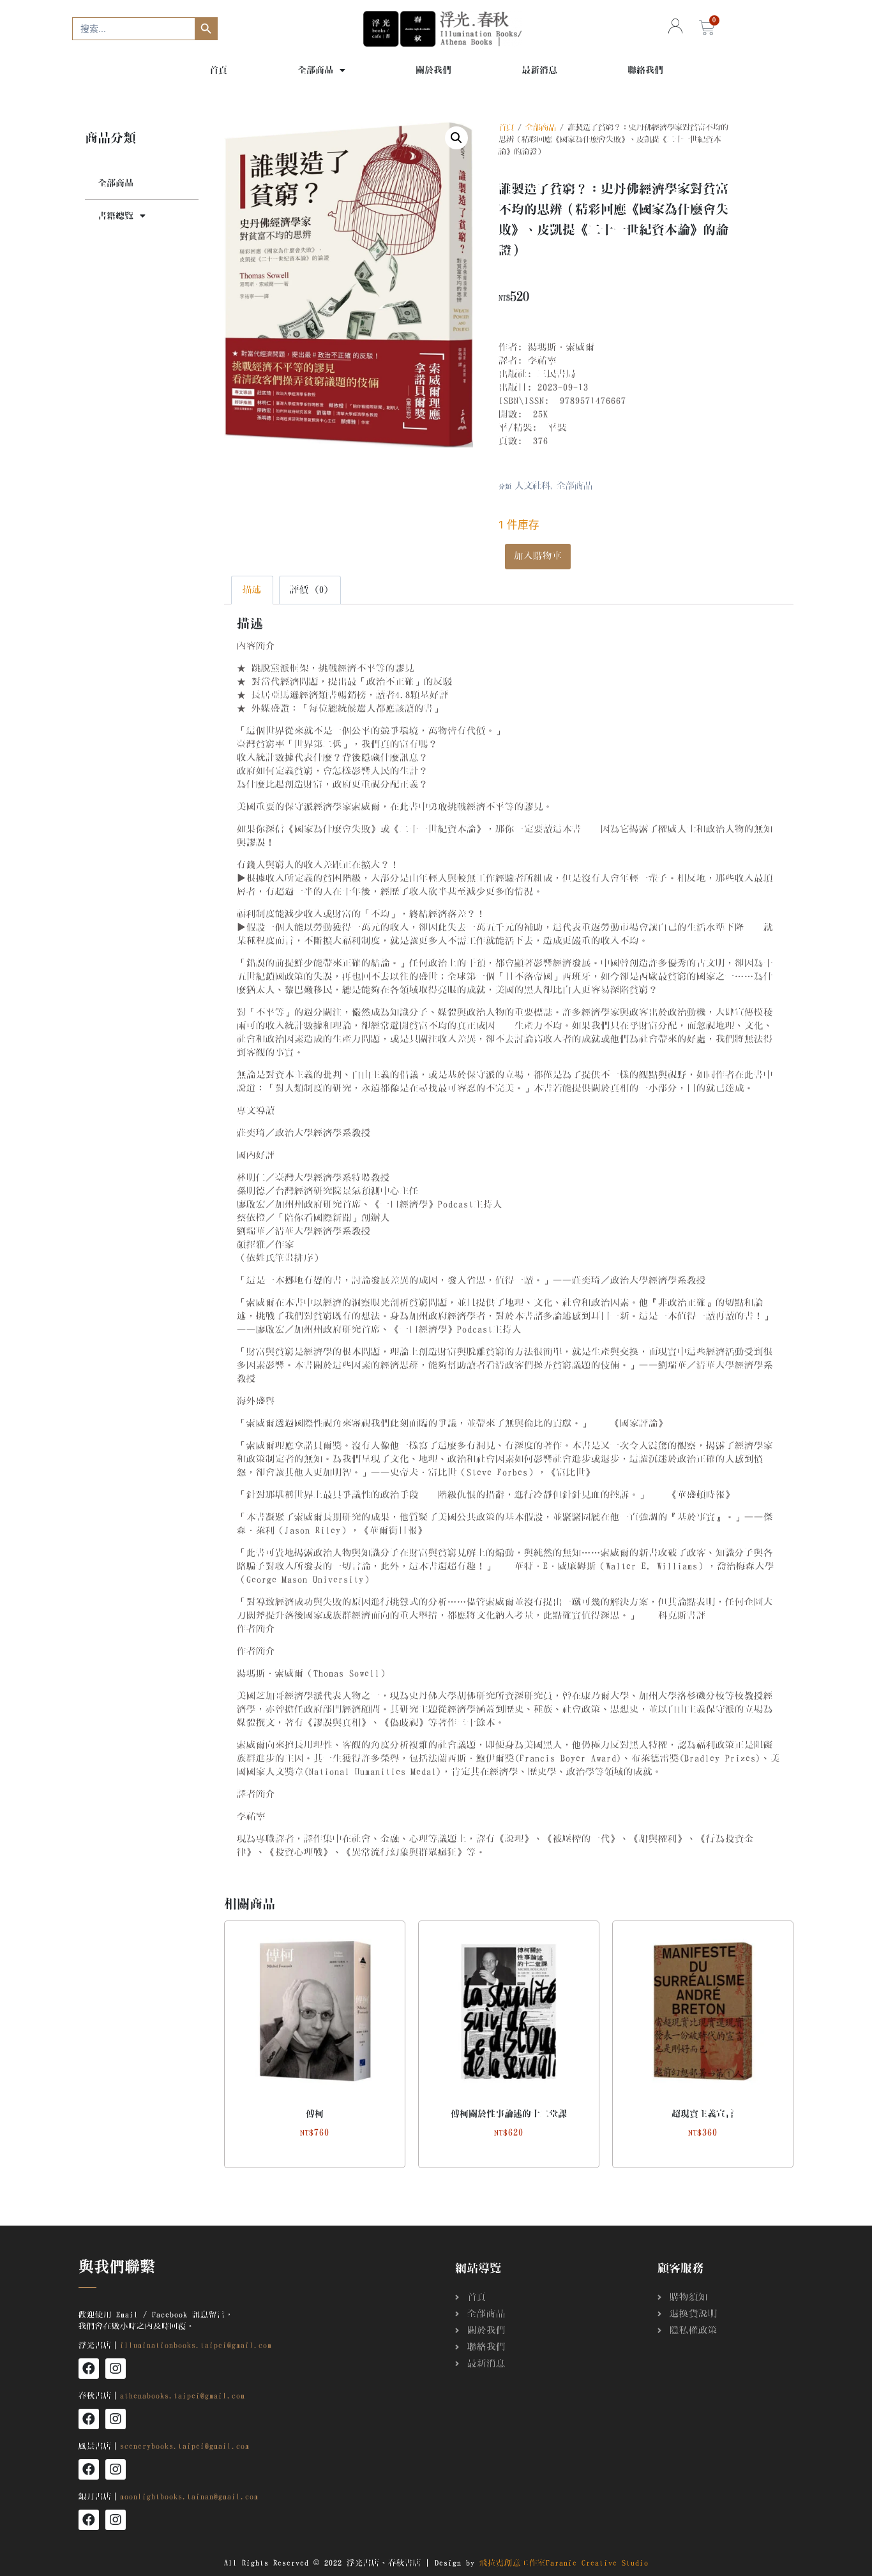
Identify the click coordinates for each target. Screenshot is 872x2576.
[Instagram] (116, 2369)
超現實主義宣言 (703, 2114)
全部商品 (315, 70)
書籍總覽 (116, 216)
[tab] (252, 590)
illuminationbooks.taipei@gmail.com (196, 2345)
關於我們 (433, 70)
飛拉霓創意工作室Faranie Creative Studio (564, 2563)
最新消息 (539, 70)
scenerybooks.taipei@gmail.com (185, 2446)
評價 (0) (310, 590)
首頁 (218, 70)
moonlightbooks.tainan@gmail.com (189, 2496)
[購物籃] (707, 28)
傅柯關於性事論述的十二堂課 (509, 2114)
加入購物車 (538, 556)
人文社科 (532, 486)
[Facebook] (89, 2369)
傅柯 (315, 2114)
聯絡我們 (645, 70)
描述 (252, 590)
